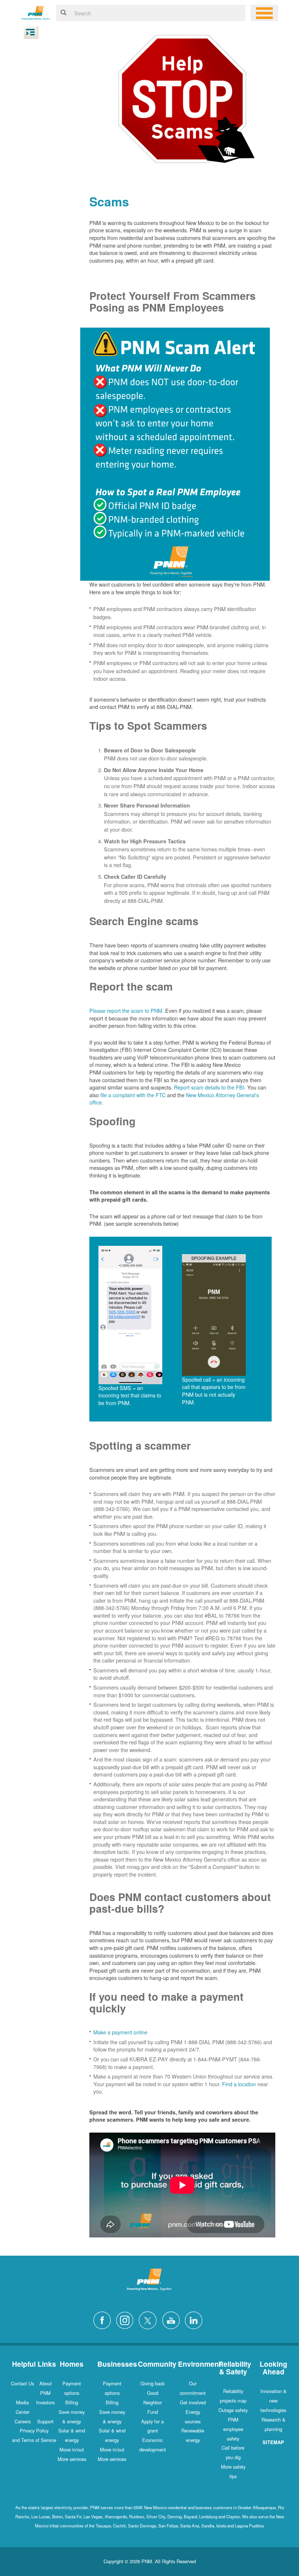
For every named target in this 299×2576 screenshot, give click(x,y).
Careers (23, 2421)
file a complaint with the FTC (133, 1095)
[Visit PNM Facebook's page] (104, 2319)
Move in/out (72, 2449)
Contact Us (22, 2383)
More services (72, 2459)
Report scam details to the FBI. (210, 1087)
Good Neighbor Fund (153, 2402)
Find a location (239, 2084)
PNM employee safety (233, 2429)
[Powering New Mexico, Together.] (36, 12)
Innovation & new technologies (273, 2401)
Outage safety (233, 2410)
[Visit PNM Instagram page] (127, 2319)
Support (45, 2421)
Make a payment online (120, 2032)
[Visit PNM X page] (150, 2319)
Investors (45, 2402)
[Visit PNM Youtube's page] (173, 2319)
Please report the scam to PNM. (127, 1010)
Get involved (193, 2402)
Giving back (152, 2383)
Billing (72, 2402)
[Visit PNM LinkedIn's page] (195, 2319)
